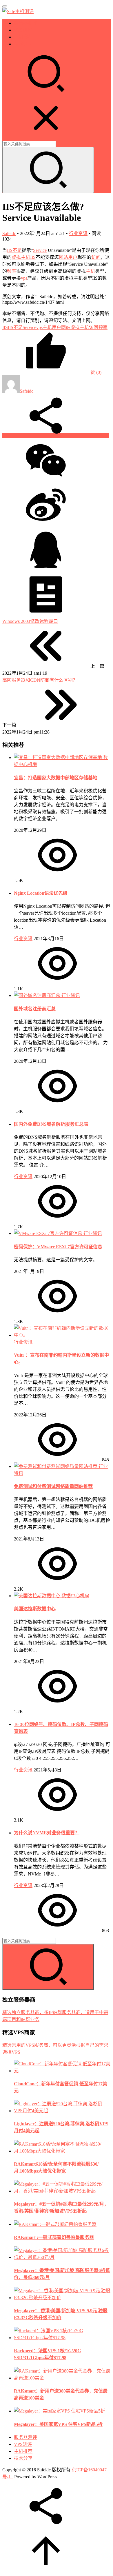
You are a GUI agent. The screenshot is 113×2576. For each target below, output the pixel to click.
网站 (63, 257)
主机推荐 (23, 37)
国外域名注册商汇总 (35, 1009)
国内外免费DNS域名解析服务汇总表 (51, 1124)
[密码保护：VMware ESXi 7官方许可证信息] (49, 1233)
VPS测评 (23, 30)
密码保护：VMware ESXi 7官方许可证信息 (58, 1247)
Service (40, 250)
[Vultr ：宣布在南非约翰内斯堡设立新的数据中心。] (62, 1335)
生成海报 (99, 436)
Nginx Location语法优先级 (41, 893)
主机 (90, 271)
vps (24, 278)
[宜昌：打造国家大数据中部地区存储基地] (59, 757)
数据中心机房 (75, 1596)
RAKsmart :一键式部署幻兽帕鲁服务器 (54, 2237)
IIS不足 (14, 250)
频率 (12, 271)
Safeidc (9, 233)
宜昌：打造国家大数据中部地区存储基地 (56, 778)
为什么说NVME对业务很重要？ (47, 1833)
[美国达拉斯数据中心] (38, 1596)
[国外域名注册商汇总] (38, 995)
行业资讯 (78, 233)
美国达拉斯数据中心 (35, 1609)
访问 (96, 257)
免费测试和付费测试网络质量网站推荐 (53, 1486)
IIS (33, 257)
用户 (73, 257)
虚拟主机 (21, 257)
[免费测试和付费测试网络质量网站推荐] (56, 1466)
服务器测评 (25, 23)
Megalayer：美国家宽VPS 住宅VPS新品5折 (58, 2424)
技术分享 (23, 44)
